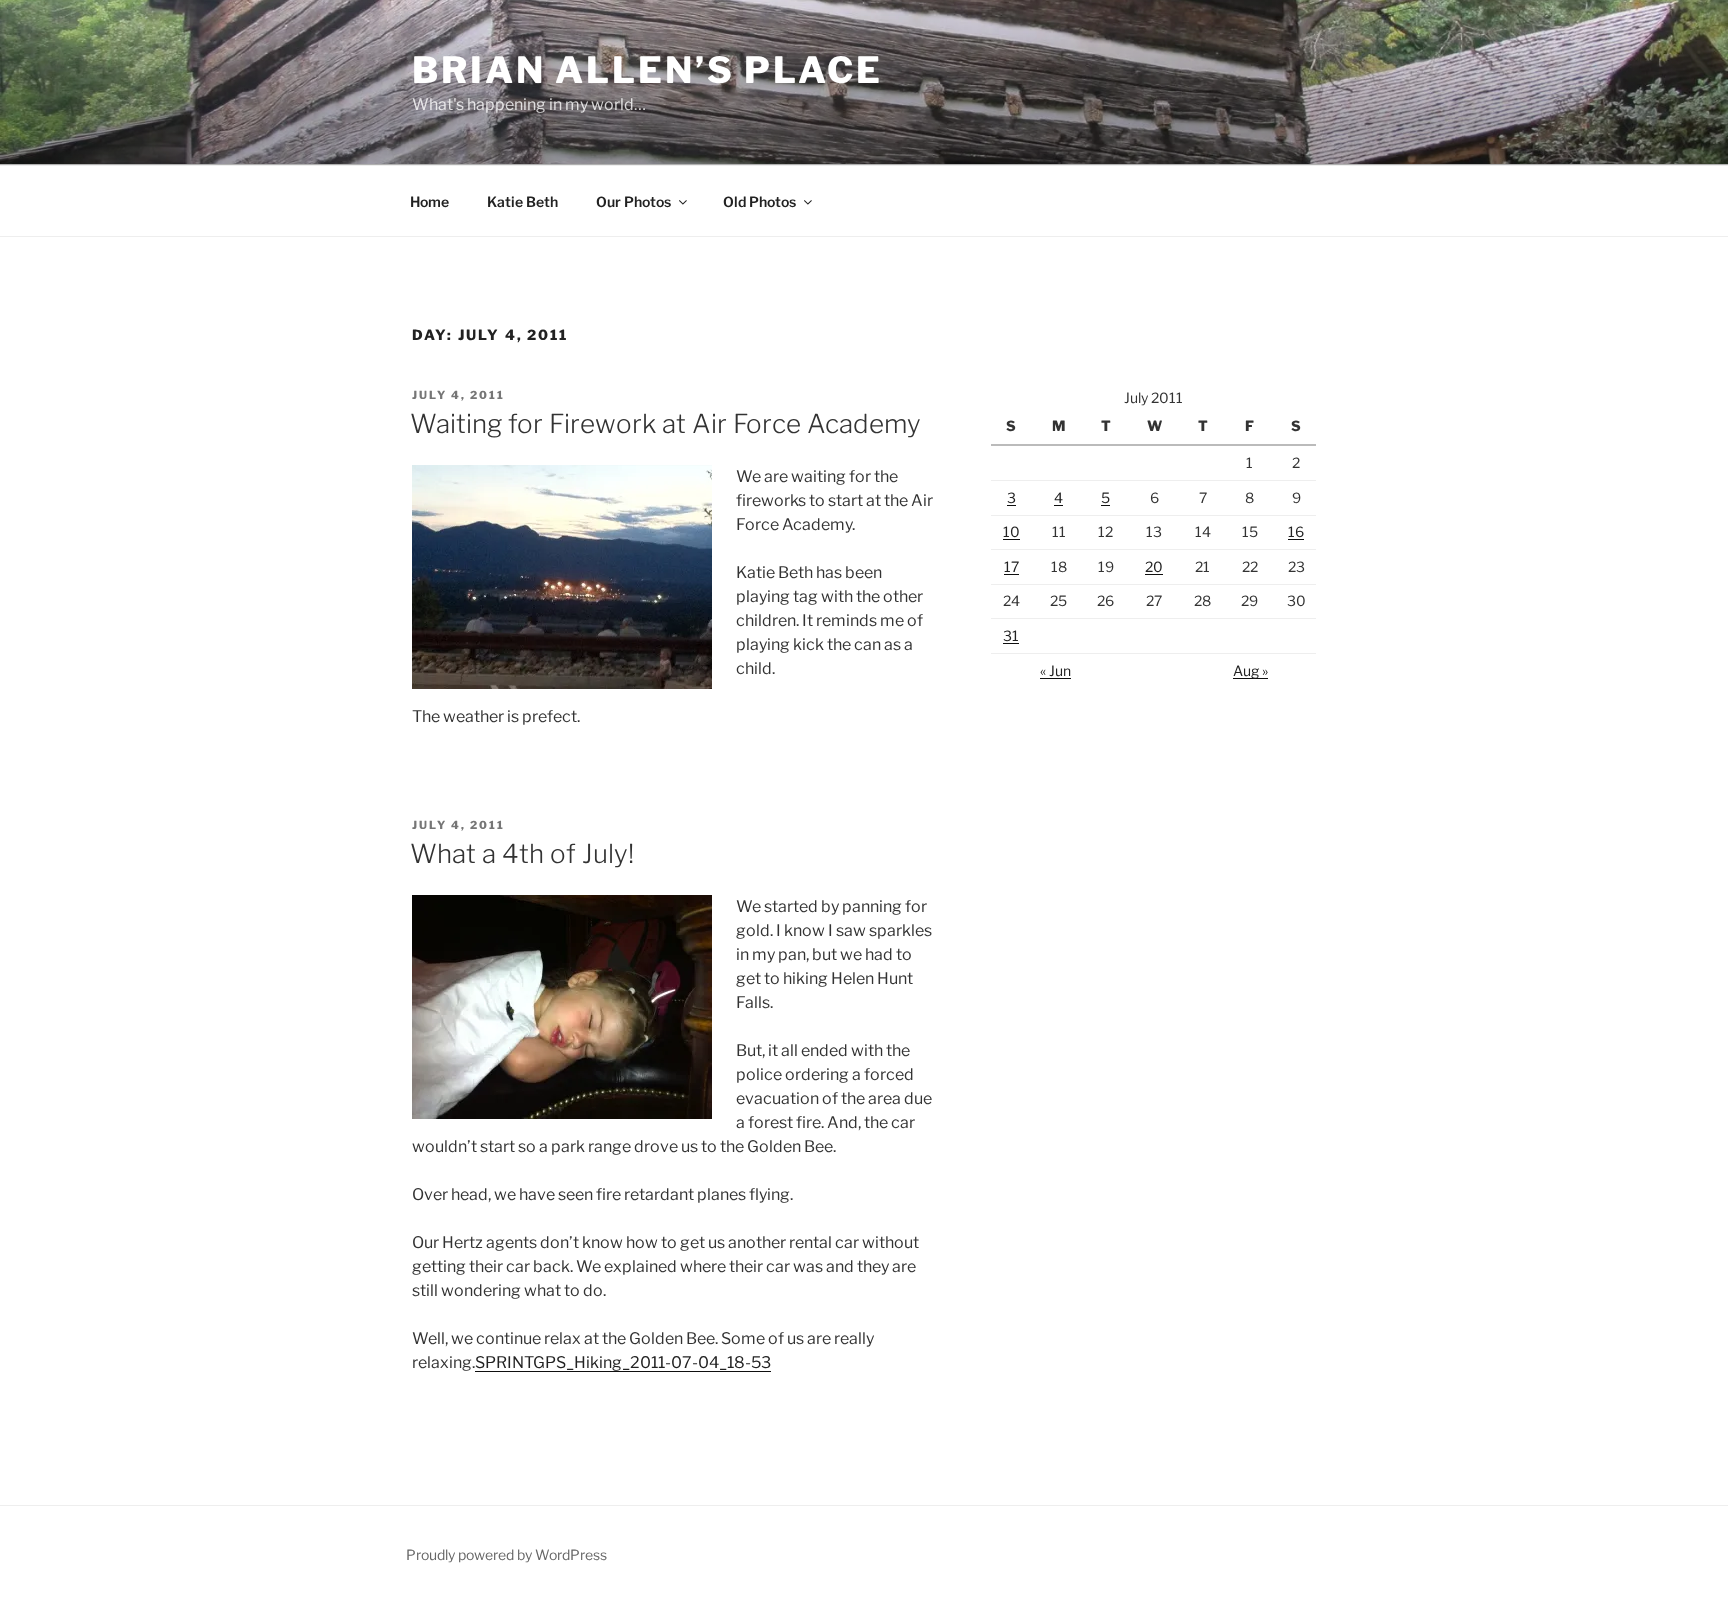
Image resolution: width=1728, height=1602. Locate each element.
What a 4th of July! (522, 853)
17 (1011, 566)
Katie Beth (522, 201)
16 (1296, 531)
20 (1154, 566)
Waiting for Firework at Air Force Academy (665, 423)
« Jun (1055, 670)
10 (1011, 531)
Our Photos (633, 201)
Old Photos (759, 201)
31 (1011, 635)
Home (429, 201)
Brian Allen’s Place (647, 70)
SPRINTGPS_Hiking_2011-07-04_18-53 (623, 1362)
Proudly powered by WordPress (506, 1554)
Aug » (1250, 670)
